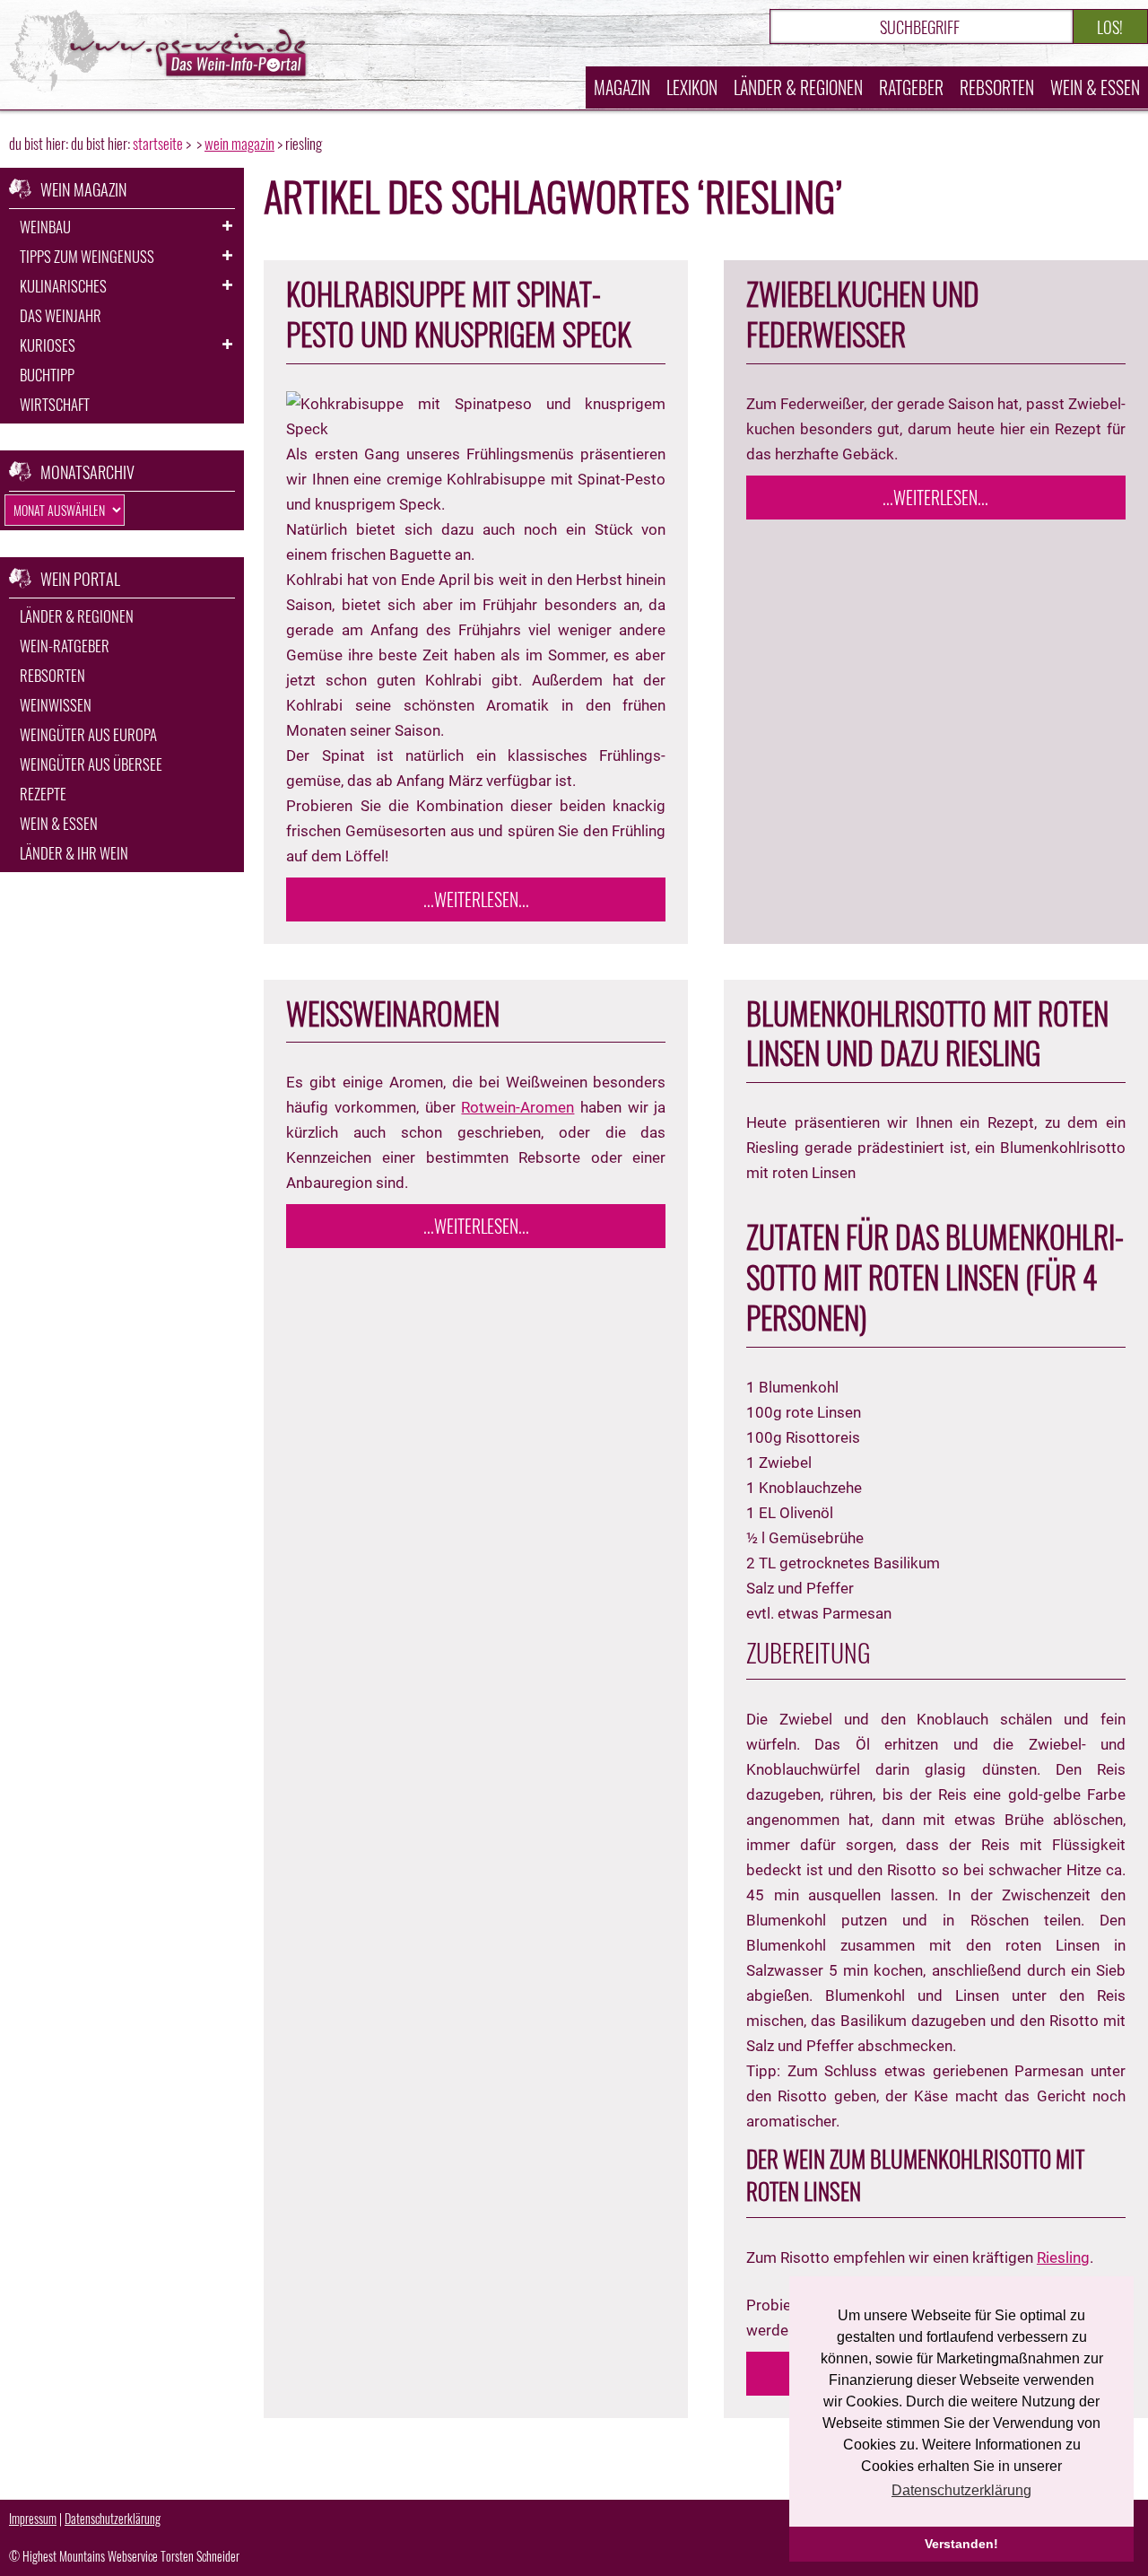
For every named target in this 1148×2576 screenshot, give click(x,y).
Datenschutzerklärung (113, 2518)
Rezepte (43, 794)
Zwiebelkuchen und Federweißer (863, 314)
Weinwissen (56, 705)
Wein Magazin (239, 143)
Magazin (622, 87)
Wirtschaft (55, 404)
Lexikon (692, 87)
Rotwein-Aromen (517, 1107)
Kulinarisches (63, 286)
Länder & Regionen (798, 87)
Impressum (33, 2518)
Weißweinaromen (393, 1013)
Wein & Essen (1095, 87)
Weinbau (45, 227)
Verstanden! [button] (961, 2544)
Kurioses (48, 345)
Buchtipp (47, 375)
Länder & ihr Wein (74, 853)
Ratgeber (911, 87)
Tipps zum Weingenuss (87, 256)
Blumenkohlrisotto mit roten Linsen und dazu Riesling (927, 1033)
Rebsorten (997, 87)
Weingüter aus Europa (88, 734)
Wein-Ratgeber (65, 646)
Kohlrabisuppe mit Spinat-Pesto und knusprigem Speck (459, 314)
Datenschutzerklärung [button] (961, 2490)
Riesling (1063, 2257)
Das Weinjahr (61, 315)
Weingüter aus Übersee (91, 764)
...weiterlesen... (476, 899)
